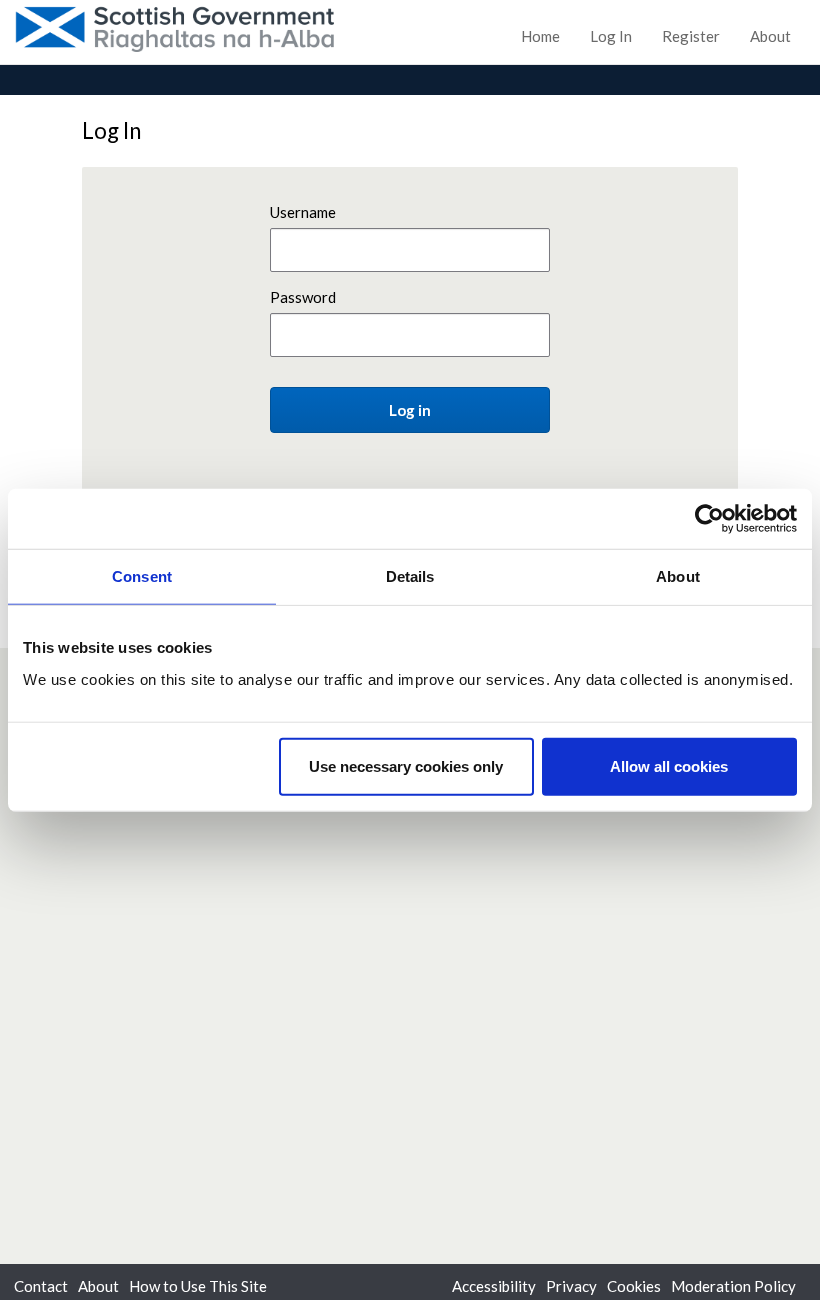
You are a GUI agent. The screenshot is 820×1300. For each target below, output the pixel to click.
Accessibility (494, 1286)
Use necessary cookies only (406, 765)
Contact (41, 1286)
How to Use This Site (198, 1286)
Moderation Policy (733, 1286)
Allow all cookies (669, 765)
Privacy (571, 1286)
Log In (611, 36)
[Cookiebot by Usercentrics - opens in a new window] (709, 519)
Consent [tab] (142, 576)
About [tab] (678, 576)
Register (691, 36)
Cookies (634, 1286)
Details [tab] (410, 576)
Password (303, 297)
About (770, 36)
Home (540, 36)
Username (303, 212)
